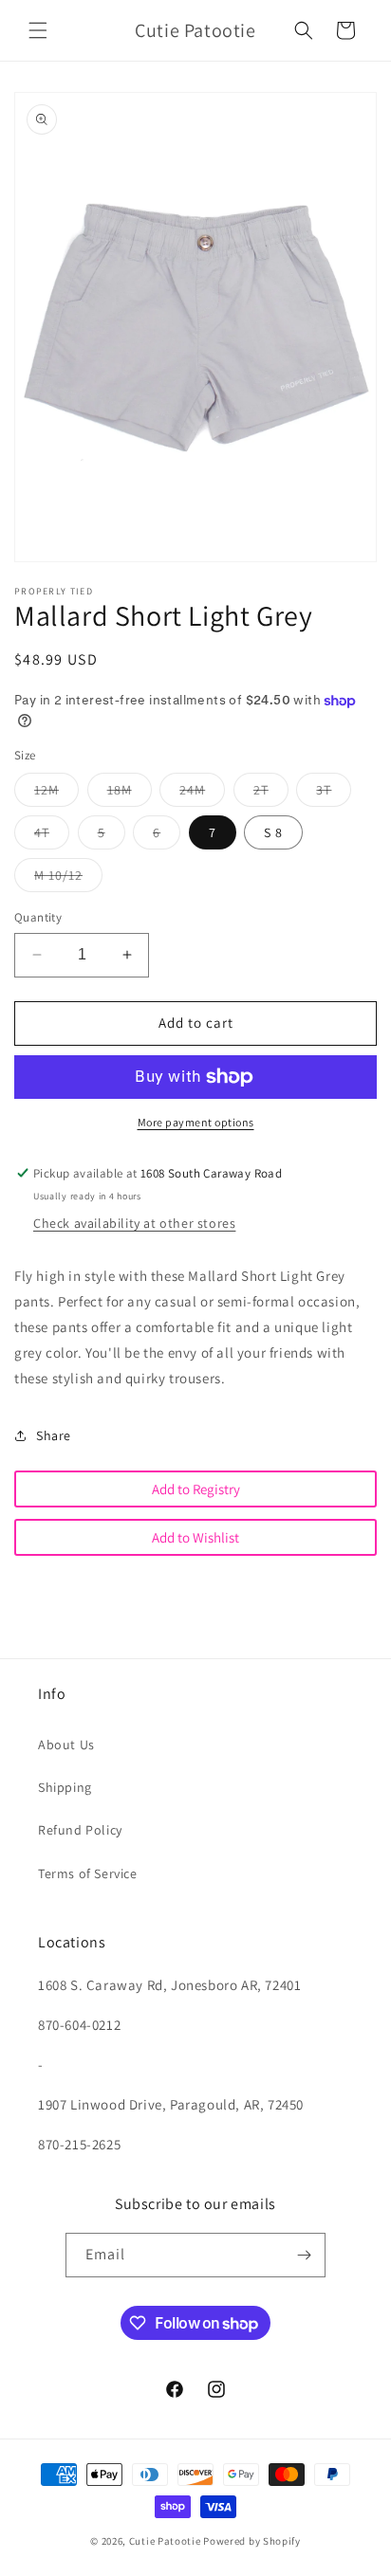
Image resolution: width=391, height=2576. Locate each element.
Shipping (65, 1787)
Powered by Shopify (252, 2541)
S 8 (273, 832)
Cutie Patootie (165, 2541)
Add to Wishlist (195, 1537)
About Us (66, 1745)
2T (271, 794)
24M (202, 794)
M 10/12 (68, 879)
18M (130, 794)
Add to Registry (196, 1489)
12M (56, 794)
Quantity (38, 917)
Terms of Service (88, 1873)
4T (52, 836)
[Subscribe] (304, 2255)
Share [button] (54, 1435)
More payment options (196, 1122)
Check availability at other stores (134, 1223)
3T (334, 794)
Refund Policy (80, 1830)
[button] (38, 30)
